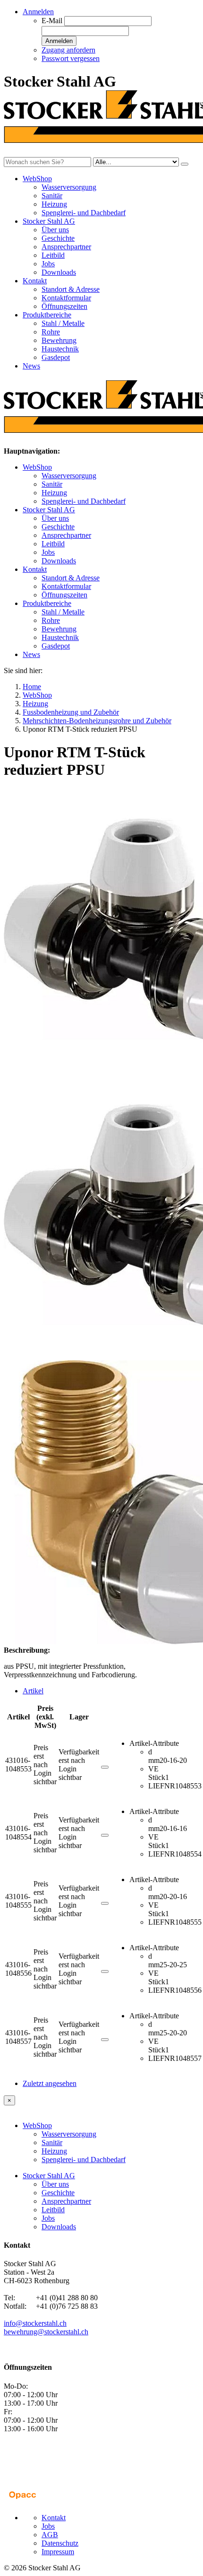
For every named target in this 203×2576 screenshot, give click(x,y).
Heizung (54, 204)
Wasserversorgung (69, 187)
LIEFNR (162, 1786)
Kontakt (35, 569)
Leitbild (53, 255)
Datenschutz (60, 2543)
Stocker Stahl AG (49, 510)
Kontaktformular (66, 298)
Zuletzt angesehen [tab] (50, 2083)
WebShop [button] (37, 179)
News (31, 366)
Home (32, 687)
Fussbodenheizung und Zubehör (71, 712)
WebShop (37, 467)
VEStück (157, 1773)
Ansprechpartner (66, 247)
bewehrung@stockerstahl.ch (46, 2332)
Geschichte (58, 238)
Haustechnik (60, 349)
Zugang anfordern (68, 50)
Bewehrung (59, 340)
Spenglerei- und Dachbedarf (84, 213)
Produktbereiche (47, 603)
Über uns (55, 230)
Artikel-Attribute (154, 1743)
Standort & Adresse (71, 289)
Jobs (48, 264)
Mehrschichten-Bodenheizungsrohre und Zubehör (97, 721)
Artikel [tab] (33, 1691)
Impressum (58, 2552)
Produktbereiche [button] (47, 315)
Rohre (51, 332)
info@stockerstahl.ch (35, 2323)
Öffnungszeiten (64, 306)
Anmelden (59, 41)
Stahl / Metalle (63, 323)
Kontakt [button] (35, 281)
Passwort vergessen (71, 58)
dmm (154, 1756)
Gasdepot (56, 357)
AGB (50, 2535)
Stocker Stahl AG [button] (49, 221)
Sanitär (52, 196)
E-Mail (52, 21)
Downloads (59, 272)
